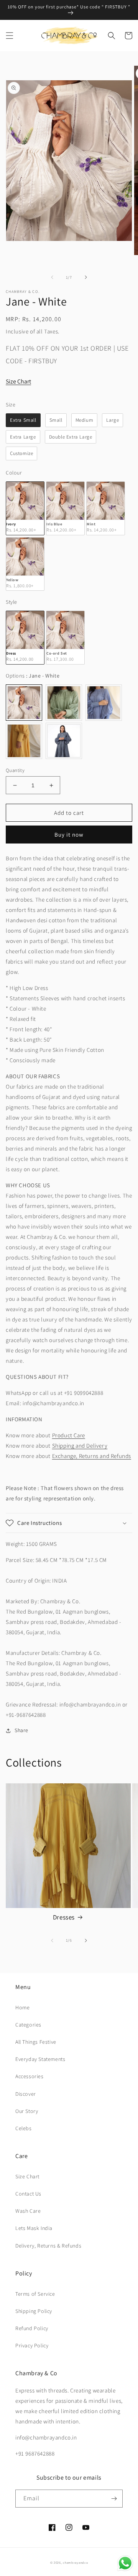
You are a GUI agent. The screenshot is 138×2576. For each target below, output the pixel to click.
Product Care (69, 1435)
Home (22, 2007)
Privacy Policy (32, 2345)
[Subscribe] (114, 2499)
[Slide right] (86, 277)
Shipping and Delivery (80, 1446)
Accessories (30, 2076)
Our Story (27, 2111)
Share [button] (21, 1730)
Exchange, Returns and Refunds (92, 1456)
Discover (26, 2094)
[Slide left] (52, 277)
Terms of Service (35, 2294)
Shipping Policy (34, 2311)
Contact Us (28, 2194)
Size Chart (18, 381)
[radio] (23, 420)
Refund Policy (32, 2328)
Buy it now (69, 835)
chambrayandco (75, 2562)
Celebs (24, 2128)
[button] (10, 36)
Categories (28, 2025)
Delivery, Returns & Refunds (48, 2246)
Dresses (64, 1917)
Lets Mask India (34, 2228)
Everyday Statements (40, 2059)
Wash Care (28, 2211)
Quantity (15, 770)
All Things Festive (36, 2042)
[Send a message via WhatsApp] (125, 2563)
